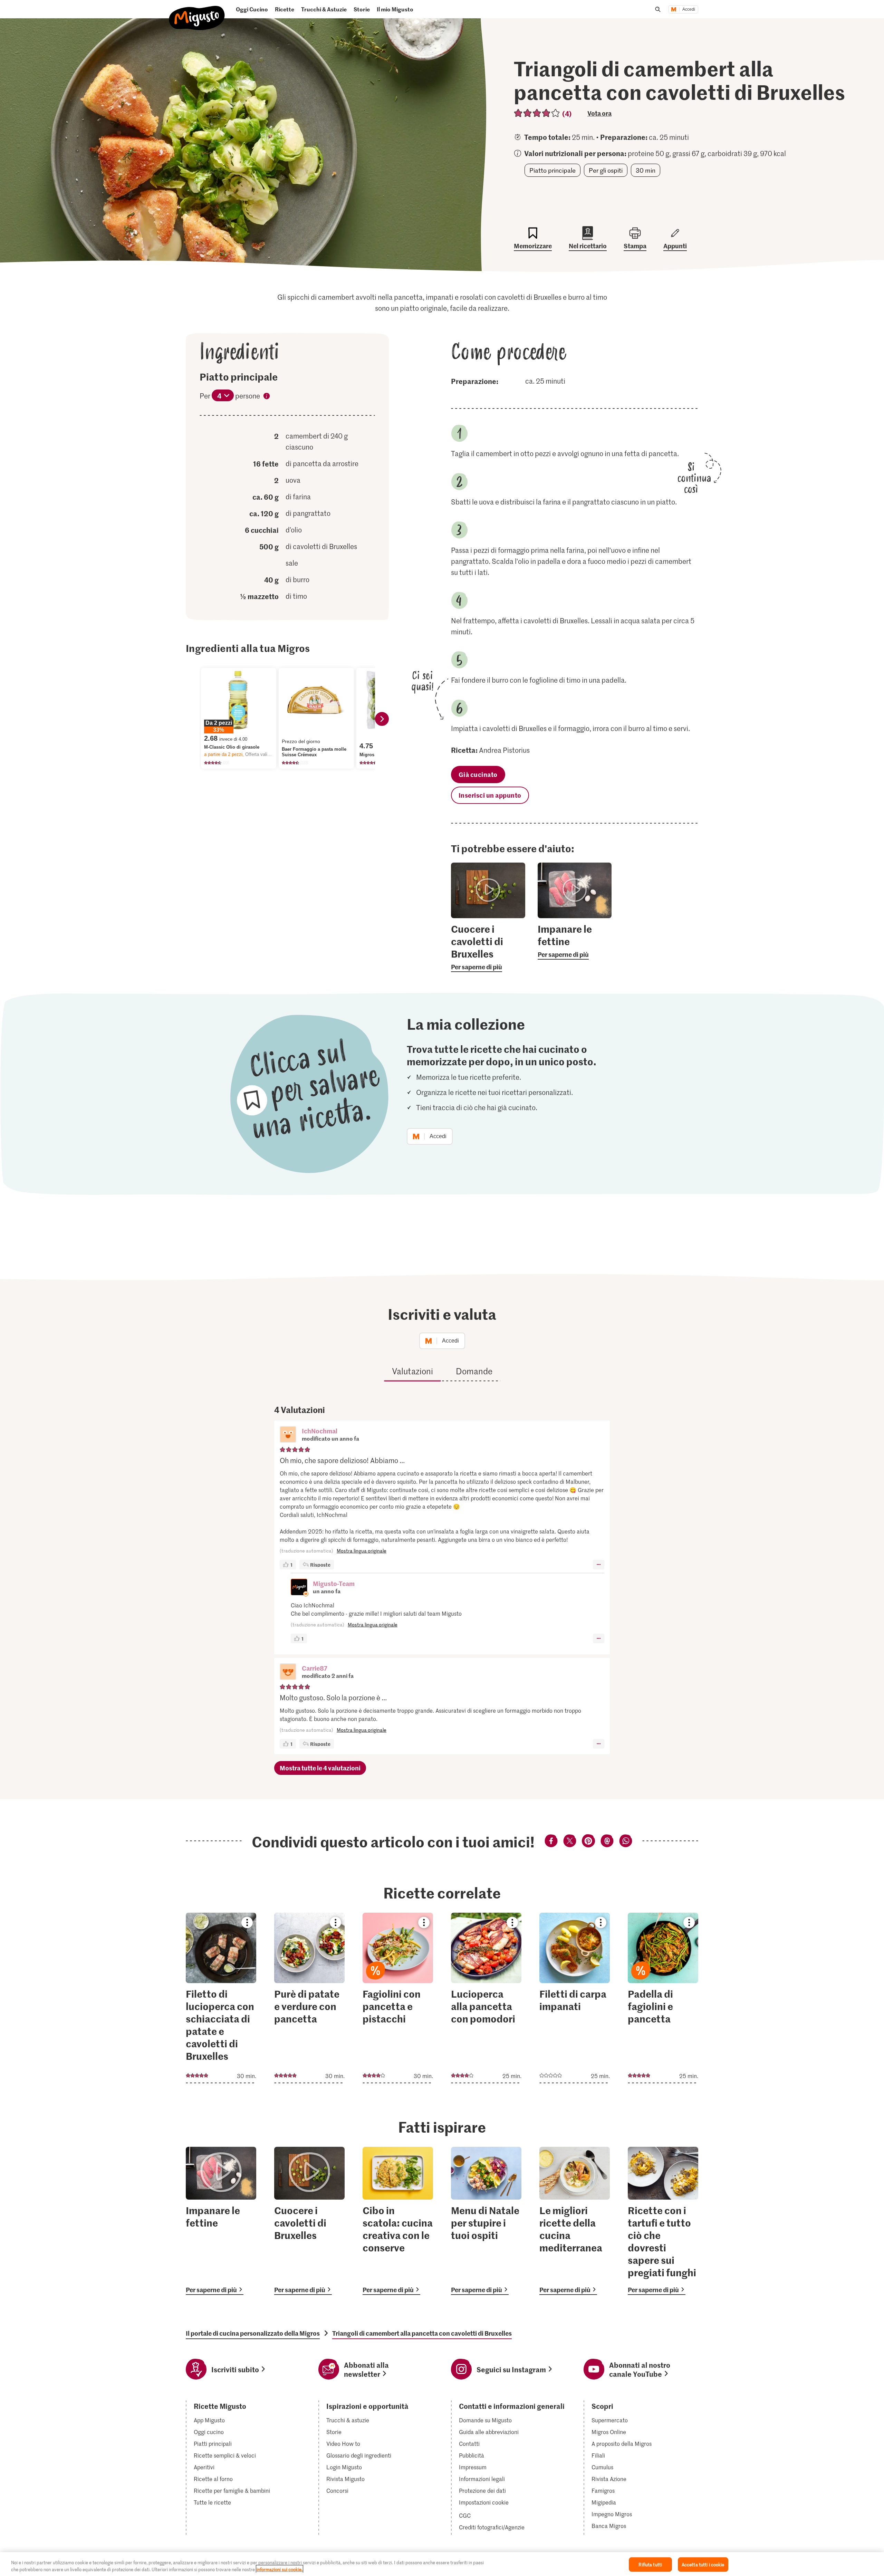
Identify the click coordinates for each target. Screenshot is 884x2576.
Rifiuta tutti (650, 2564)
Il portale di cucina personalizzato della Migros (253, 2333)
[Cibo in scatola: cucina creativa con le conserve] (398, 2221)
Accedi (689, 9)
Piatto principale (552, 170)
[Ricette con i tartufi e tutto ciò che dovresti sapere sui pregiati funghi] (663, 2221)
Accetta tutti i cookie (703, 2564)
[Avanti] (382, 719)
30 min (646, 170)
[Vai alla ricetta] (221, 1998)
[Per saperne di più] (488, 947)
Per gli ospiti (606, 170)
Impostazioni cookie (484, 2502)
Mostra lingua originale (362, 1551)
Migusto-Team (334, 1583)
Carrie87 (315, 1668)
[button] (288, 1435)
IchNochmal (320, 1431)
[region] (442, 2564)
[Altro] (599, 1565)
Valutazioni (412, 1371)
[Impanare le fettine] (221, 2221)
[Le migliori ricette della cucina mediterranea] (575, 2221)
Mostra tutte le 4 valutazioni (320, 1768)
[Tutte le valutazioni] (537, 113)
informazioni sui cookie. (280, 2569)
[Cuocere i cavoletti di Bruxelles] (309, 2221)
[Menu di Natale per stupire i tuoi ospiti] (486, 2221)
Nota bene (267, 397)
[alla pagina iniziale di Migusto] (197, 12)
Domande (474, 1371)
